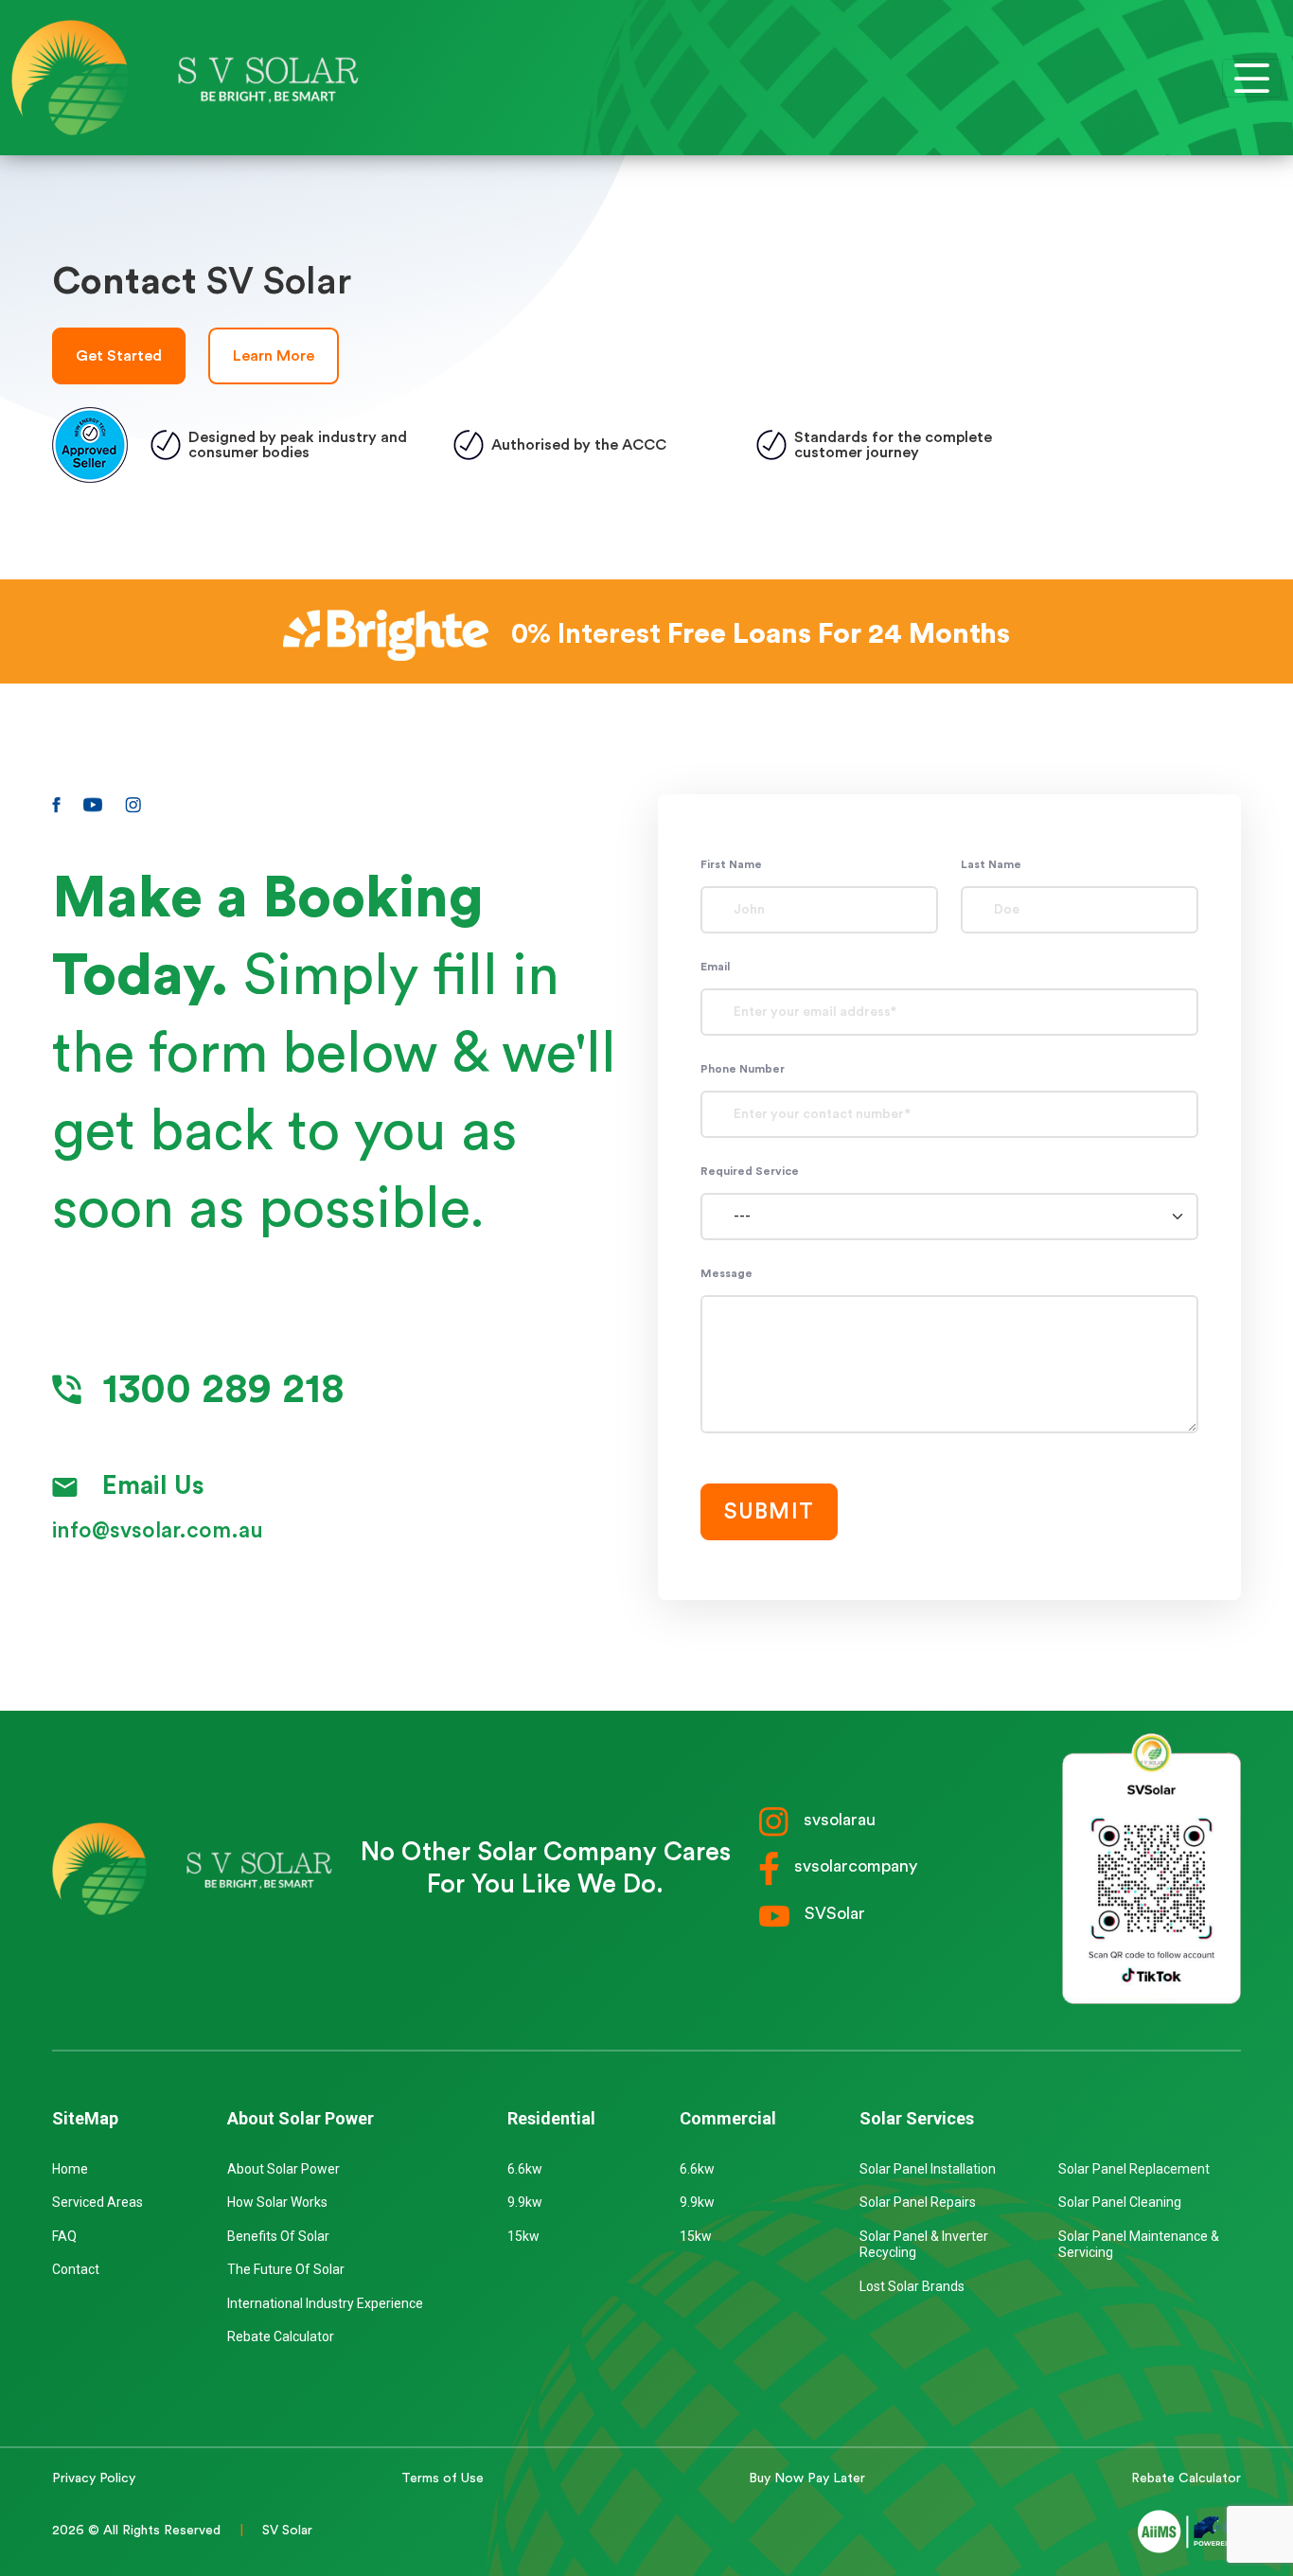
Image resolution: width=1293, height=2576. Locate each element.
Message (726, 1273)
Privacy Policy (94, 2478)
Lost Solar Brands (912, 2286)
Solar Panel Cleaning (1120, 2202)
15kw (523, 2236)
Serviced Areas (97, 2202)
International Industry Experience (325, 2303)
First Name (731, 864)
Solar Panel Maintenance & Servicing (1139, 2245)
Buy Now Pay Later (807, 2478)
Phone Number (743, 1069)
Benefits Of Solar (278, 2236)
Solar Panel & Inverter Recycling (924, 2245)
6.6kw (525, 2169)
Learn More (274, 356)
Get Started (119, 356)
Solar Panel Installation (928, 2169)
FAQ (64, 2236)
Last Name (991, 864)
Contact (76, 2269)
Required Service (750, 1171)
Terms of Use (443, 2478)
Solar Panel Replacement (1134, 2169)
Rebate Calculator (281, 2336)
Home (70, 2169)
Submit (769, 1511)
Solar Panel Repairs (918, 2202)
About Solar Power (283, 2169)
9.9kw (525, 2202)
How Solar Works (277, 2202)
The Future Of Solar (286, 2269)
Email (715, 967)
